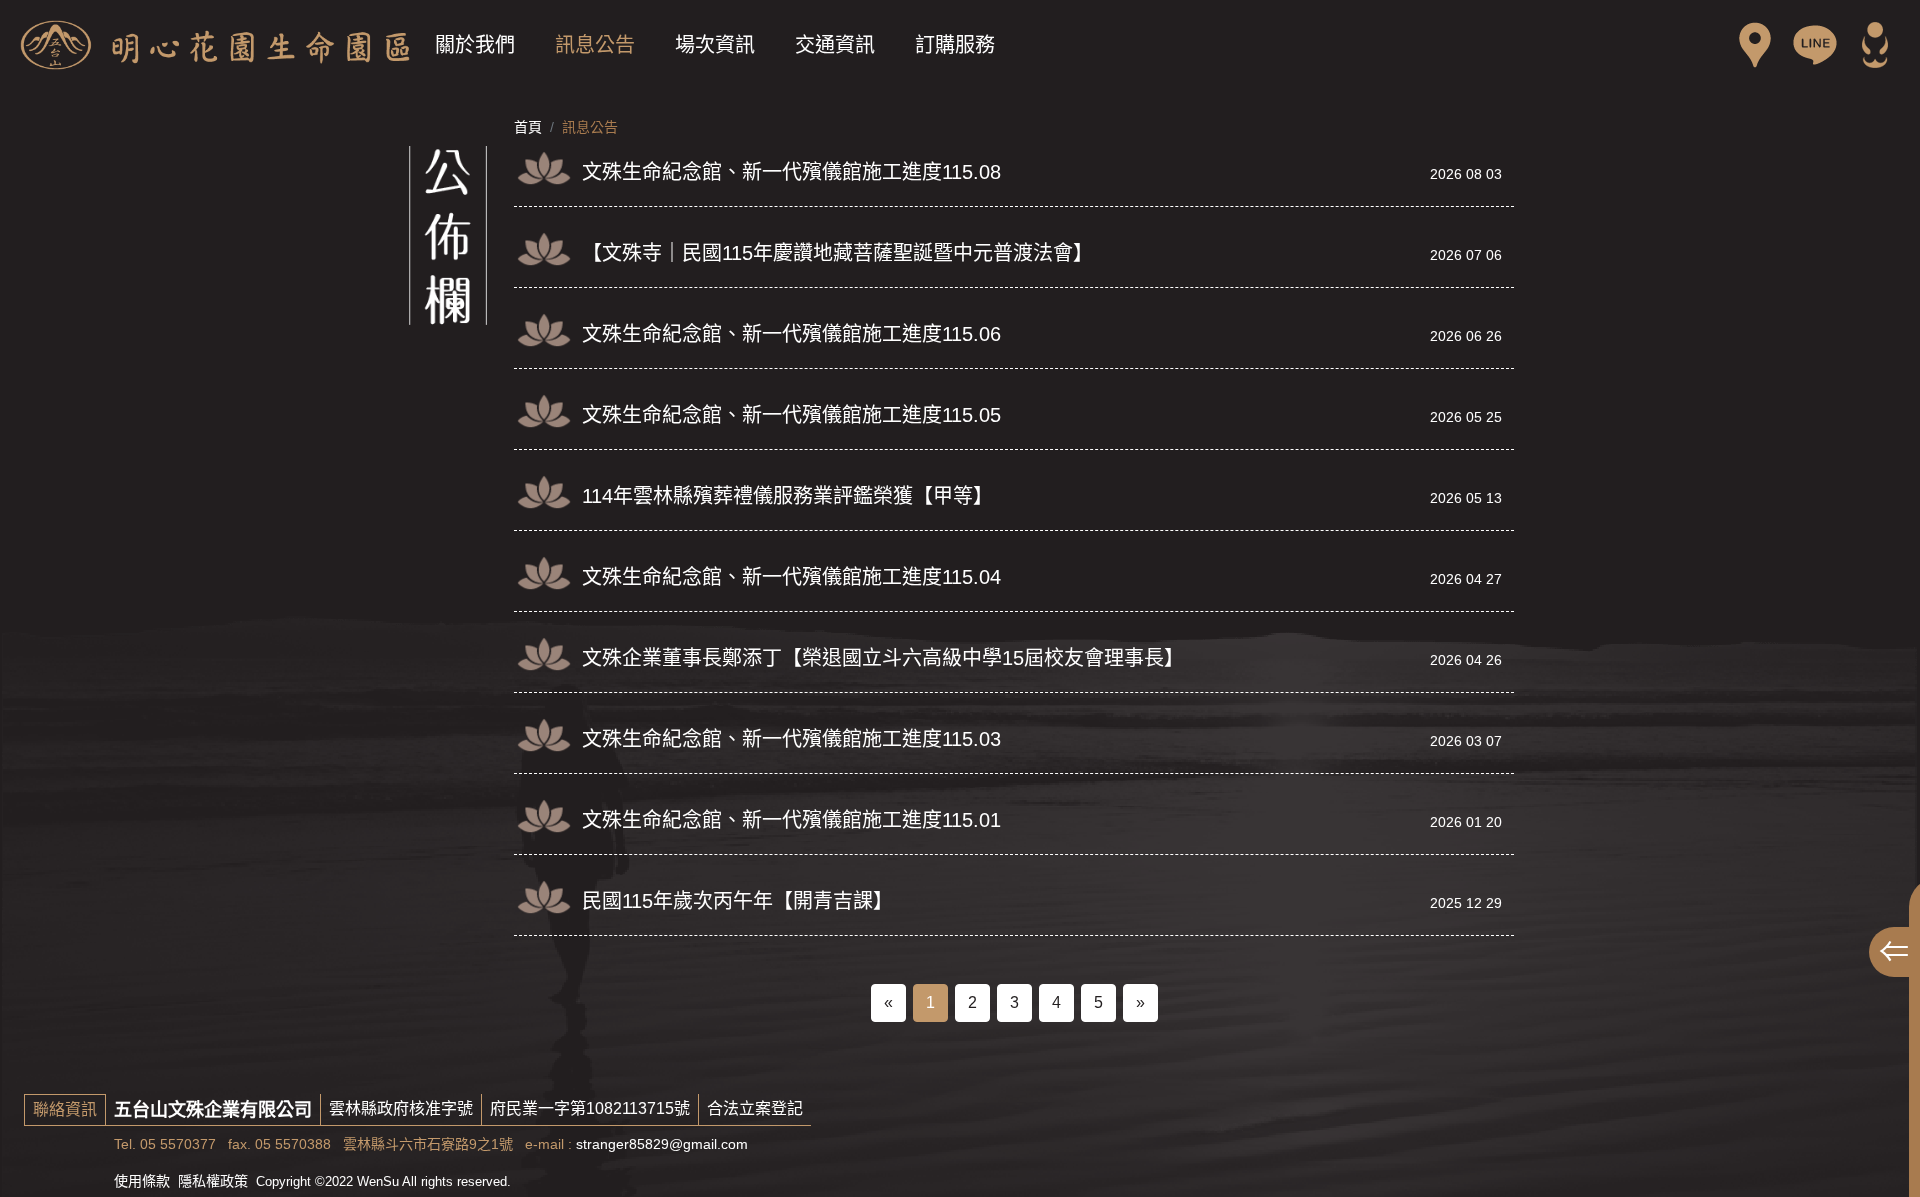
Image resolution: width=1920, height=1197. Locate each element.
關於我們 (475, 45)
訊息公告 (595, 45)
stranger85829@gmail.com (662, 1144)
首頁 (528, 127)
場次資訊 (715, 45)
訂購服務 (955, 45)
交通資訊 (835, 45)
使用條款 (142, 1181)
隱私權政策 (213, 1181)
